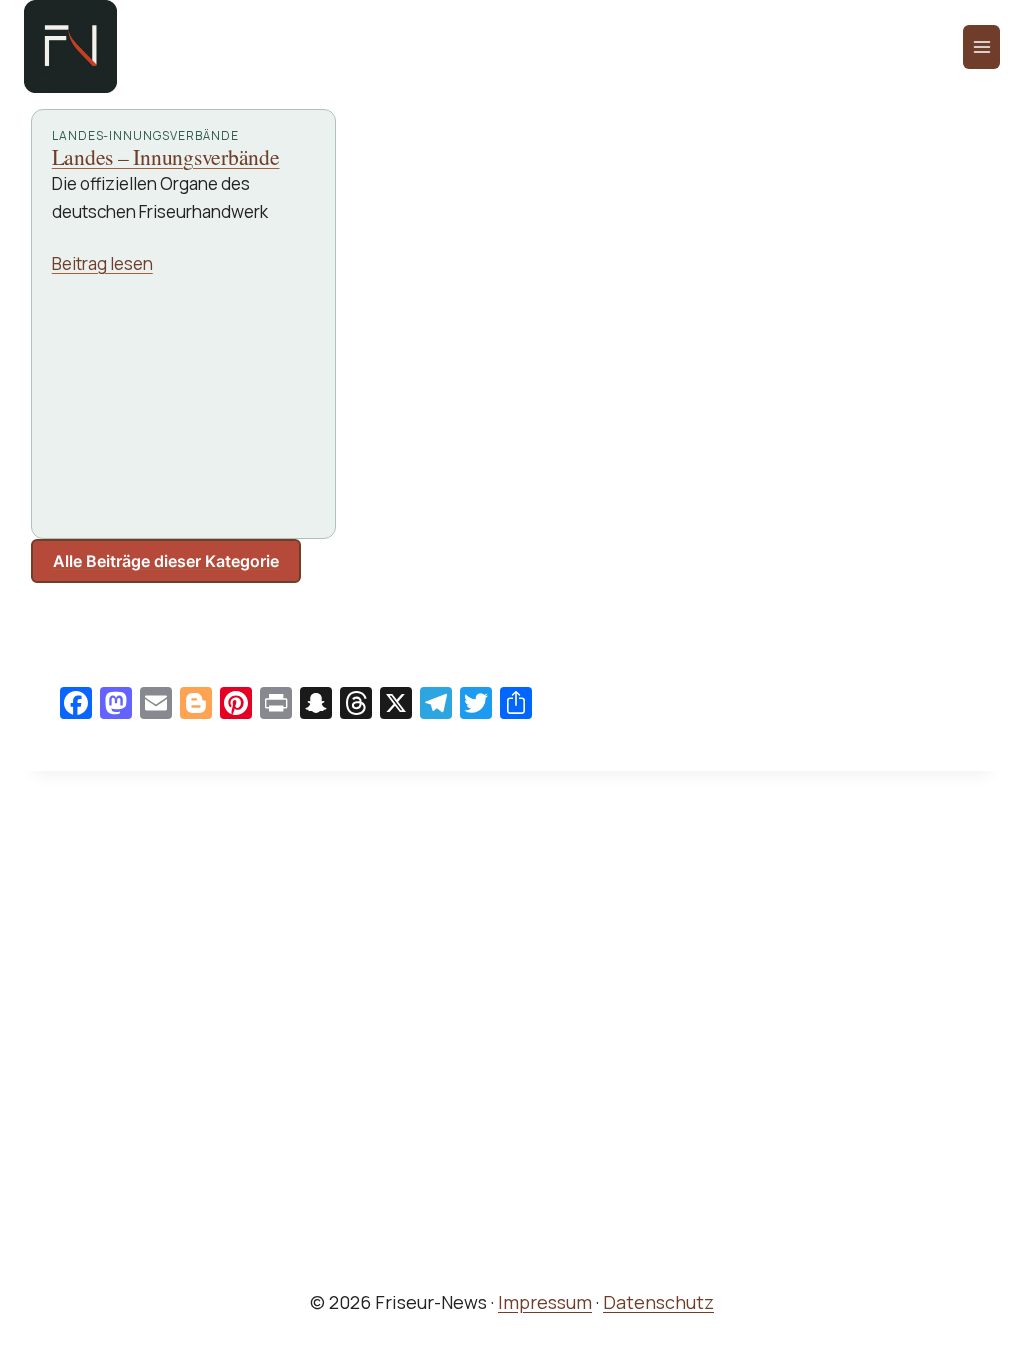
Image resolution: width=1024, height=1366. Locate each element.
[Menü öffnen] (981, 47)
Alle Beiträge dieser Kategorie (166, 561)
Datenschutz (658, 1302)
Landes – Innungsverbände (166, 157)
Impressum (545, 1302)
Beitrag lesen (102, 263)
